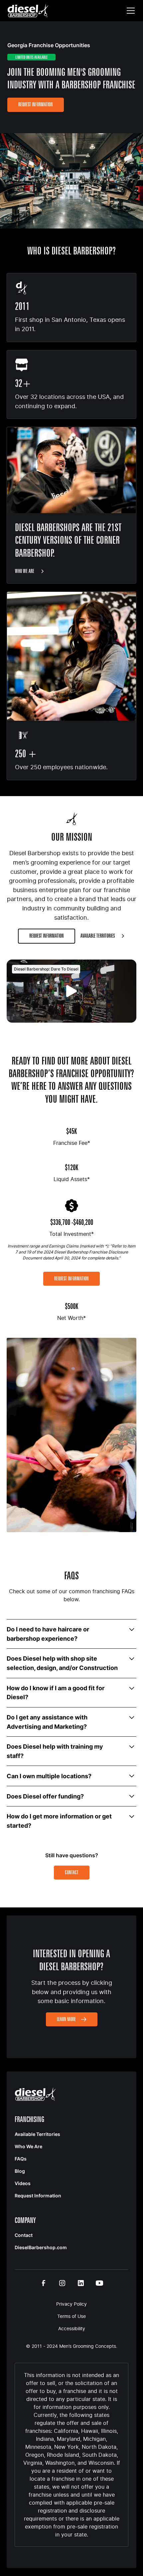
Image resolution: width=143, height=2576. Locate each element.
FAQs (21, 2159)
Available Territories (37, 2134)
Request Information (36, 104)
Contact (72, 1872)
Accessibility (72, 2328)
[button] (129, 11)
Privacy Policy (71, 2304)
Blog (20, 2171)
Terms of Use (71, 2316)
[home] (28, 11)
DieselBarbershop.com (41, 2247)
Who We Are (28, 2146)
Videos (23, 2183)
